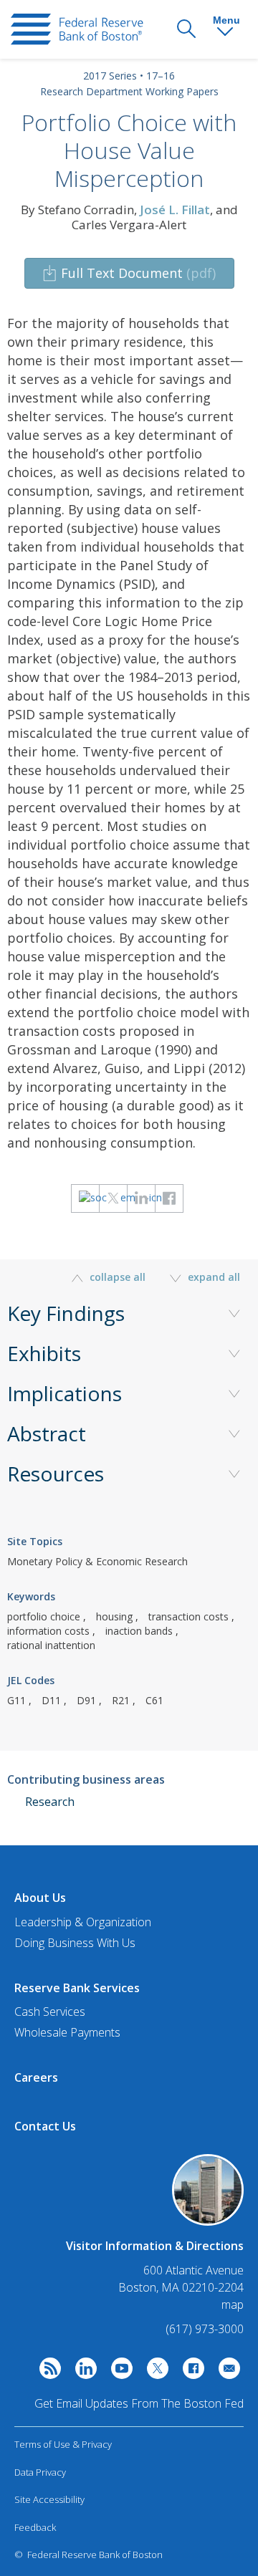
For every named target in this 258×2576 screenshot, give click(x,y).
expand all (212, 1277)
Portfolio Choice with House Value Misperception (129, 150)
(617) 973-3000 (205, 2329)
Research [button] (50, 1802)
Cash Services (50, 2012)
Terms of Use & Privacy (63, 2444)
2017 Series (110, 76)
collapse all (118, 1277)
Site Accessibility (49, 2499)
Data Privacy (40, 2472)
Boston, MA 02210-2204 (181, 2288)
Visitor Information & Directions (155, 2246)
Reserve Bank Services (77, 1988)
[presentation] (77, 29)
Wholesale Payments (67, 2032)
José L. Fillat (175, 210)
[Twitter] (154, 2372)
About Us (40, 1898)
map (233, 2305)
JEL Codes (31, 1680)
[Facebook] (190, 2372)
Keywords (31, 1596)
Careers (36, 2077)
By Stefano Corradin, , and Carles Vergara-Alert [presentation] (129, 217)
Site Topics (35, 1541)
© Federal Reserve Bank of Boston (89, 2555)
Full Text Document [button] (138, 273)
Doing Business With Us (75, 1943)
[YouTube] (118, 2372)
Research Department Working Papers (129, 91)
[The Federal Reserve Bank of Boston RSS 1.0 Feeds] (47, 2372)
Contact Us (45, 2126)
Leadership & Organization (83, 1922)
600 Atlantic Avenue (193, 2270)
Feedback (35, 2527)
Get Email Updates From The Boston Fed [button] (139, 2403)
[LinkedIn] (82, 2372)
